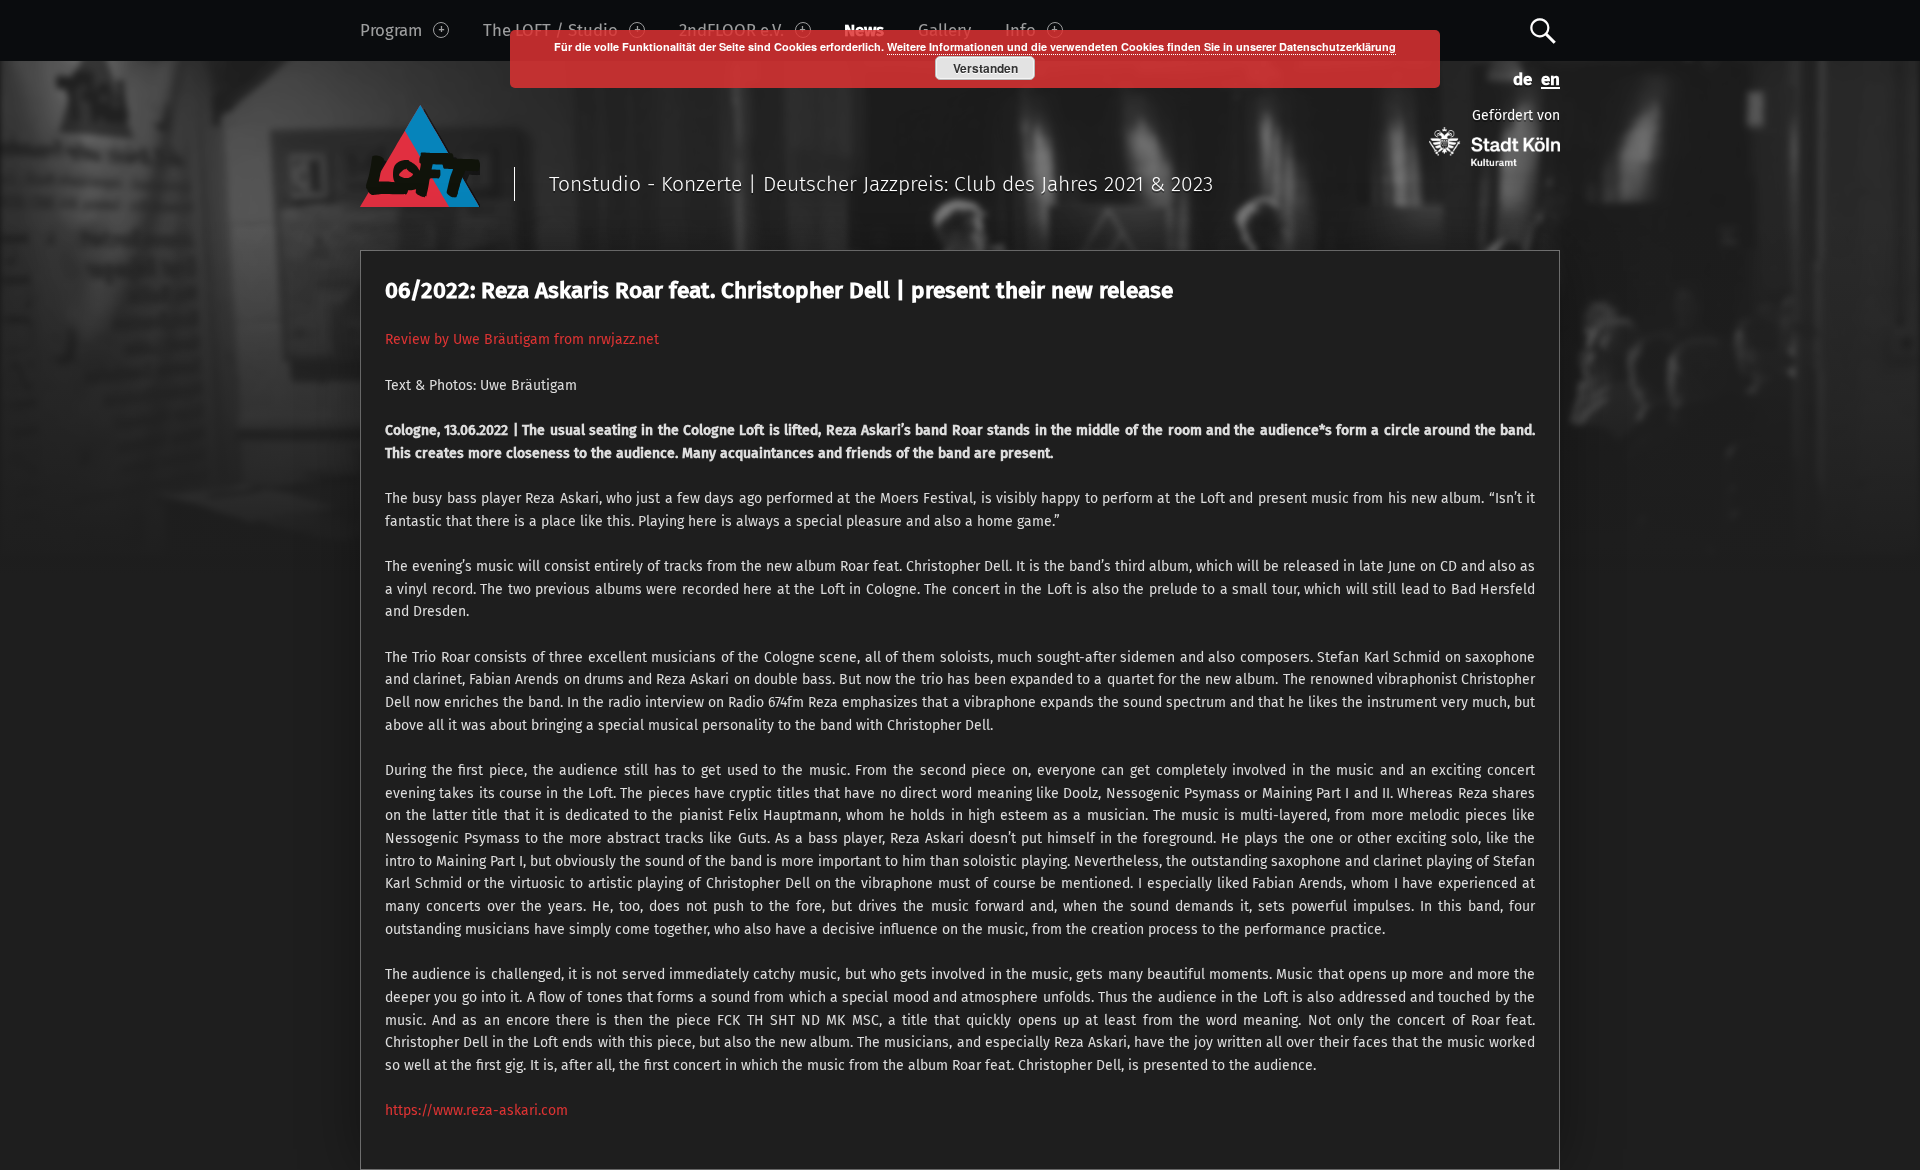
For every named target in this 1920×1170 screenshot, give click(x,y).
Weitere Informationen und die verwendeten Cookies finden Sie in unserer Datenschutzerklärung (1141, 46)
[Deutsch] (1519, 77)
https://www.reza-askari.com (476, 1110)
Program (391, 30)
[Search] (1543, 29)
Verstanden (985, 68)
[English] (1546, 77)
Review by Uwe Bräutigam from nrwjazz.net (522, 339)
